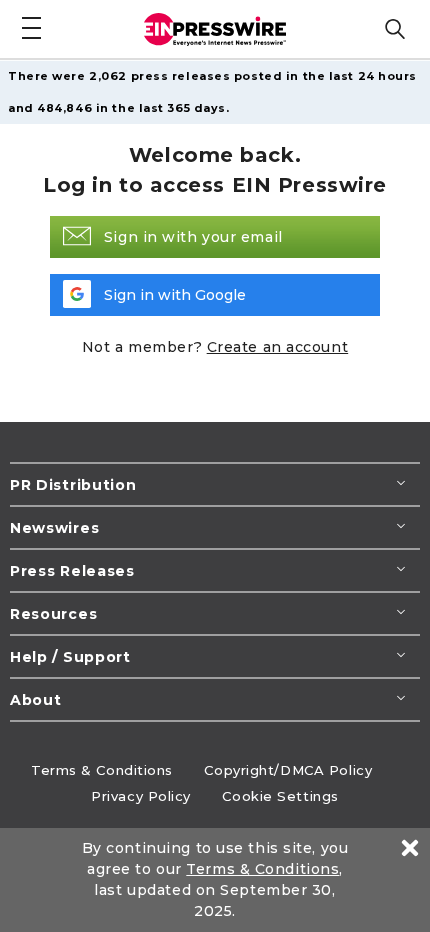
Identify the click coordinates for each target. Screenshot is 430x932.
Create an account (278, 347)
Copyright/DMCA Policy (288, 770)
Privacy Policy (141, 796)
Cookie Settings (280, 796)
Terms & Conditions (102, 770)
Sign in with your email (193, 237)
